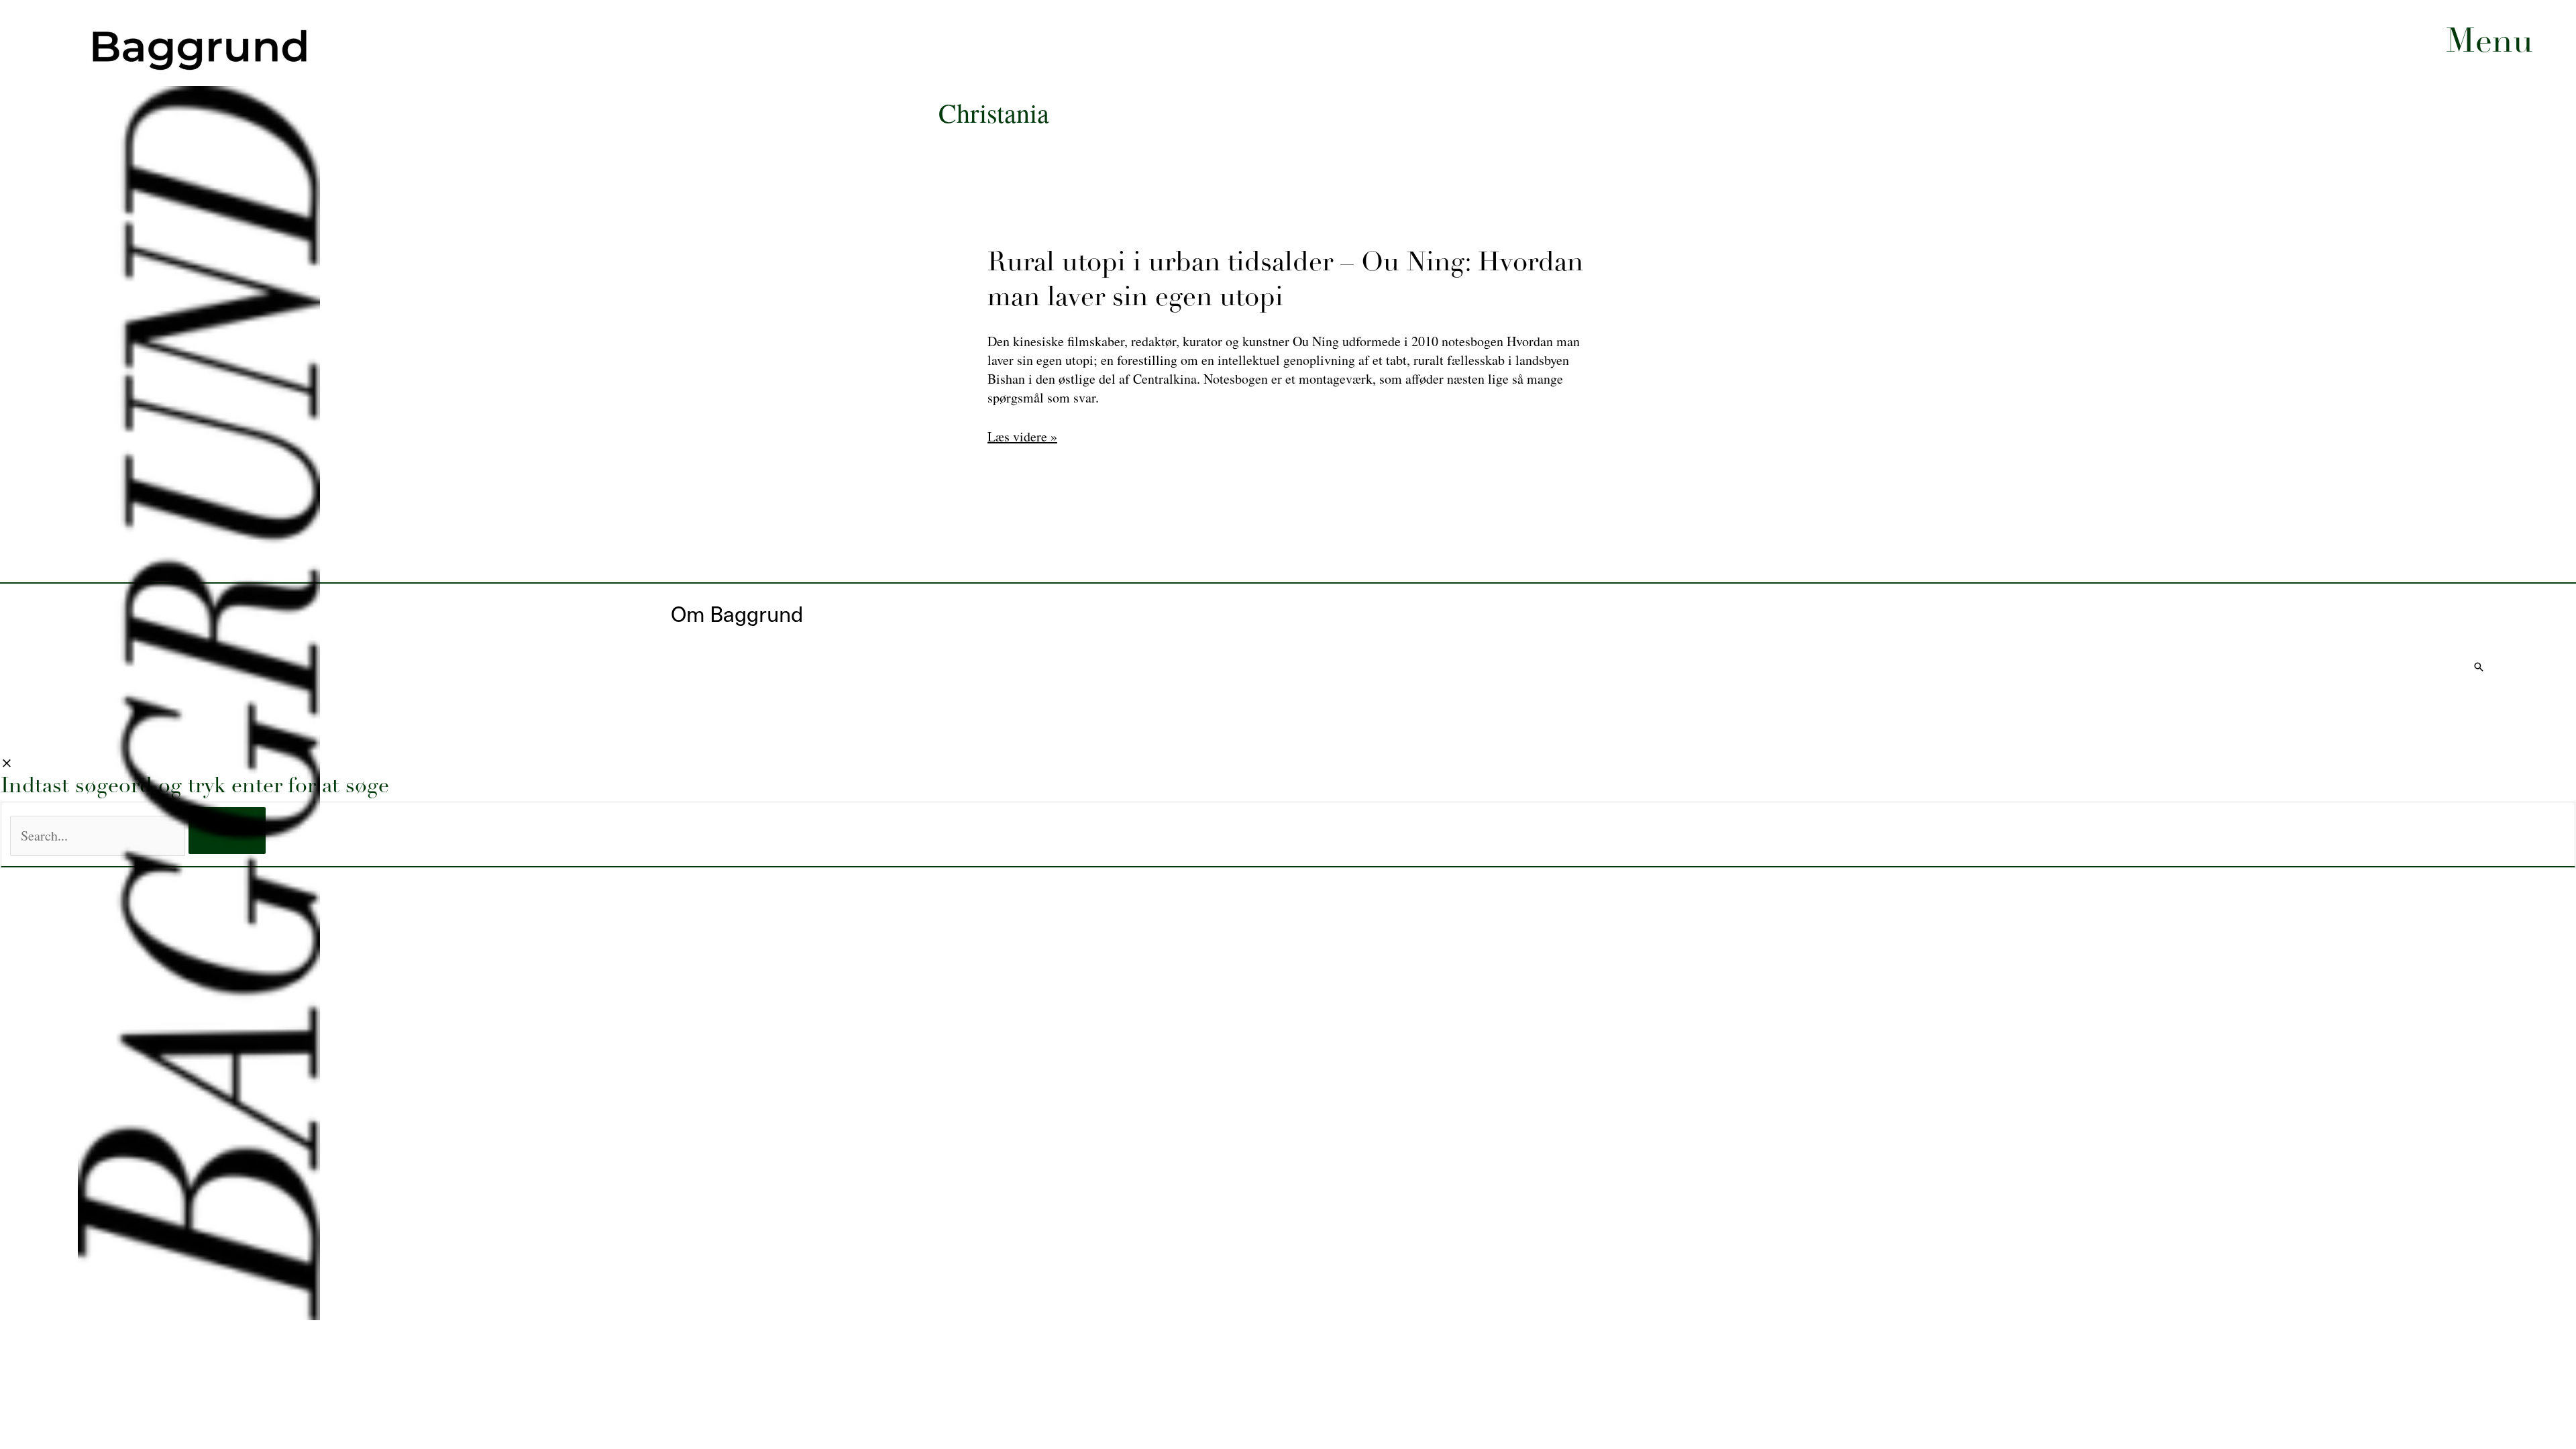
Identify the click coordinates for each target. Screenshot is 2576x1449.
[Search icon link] (2479, 667)
